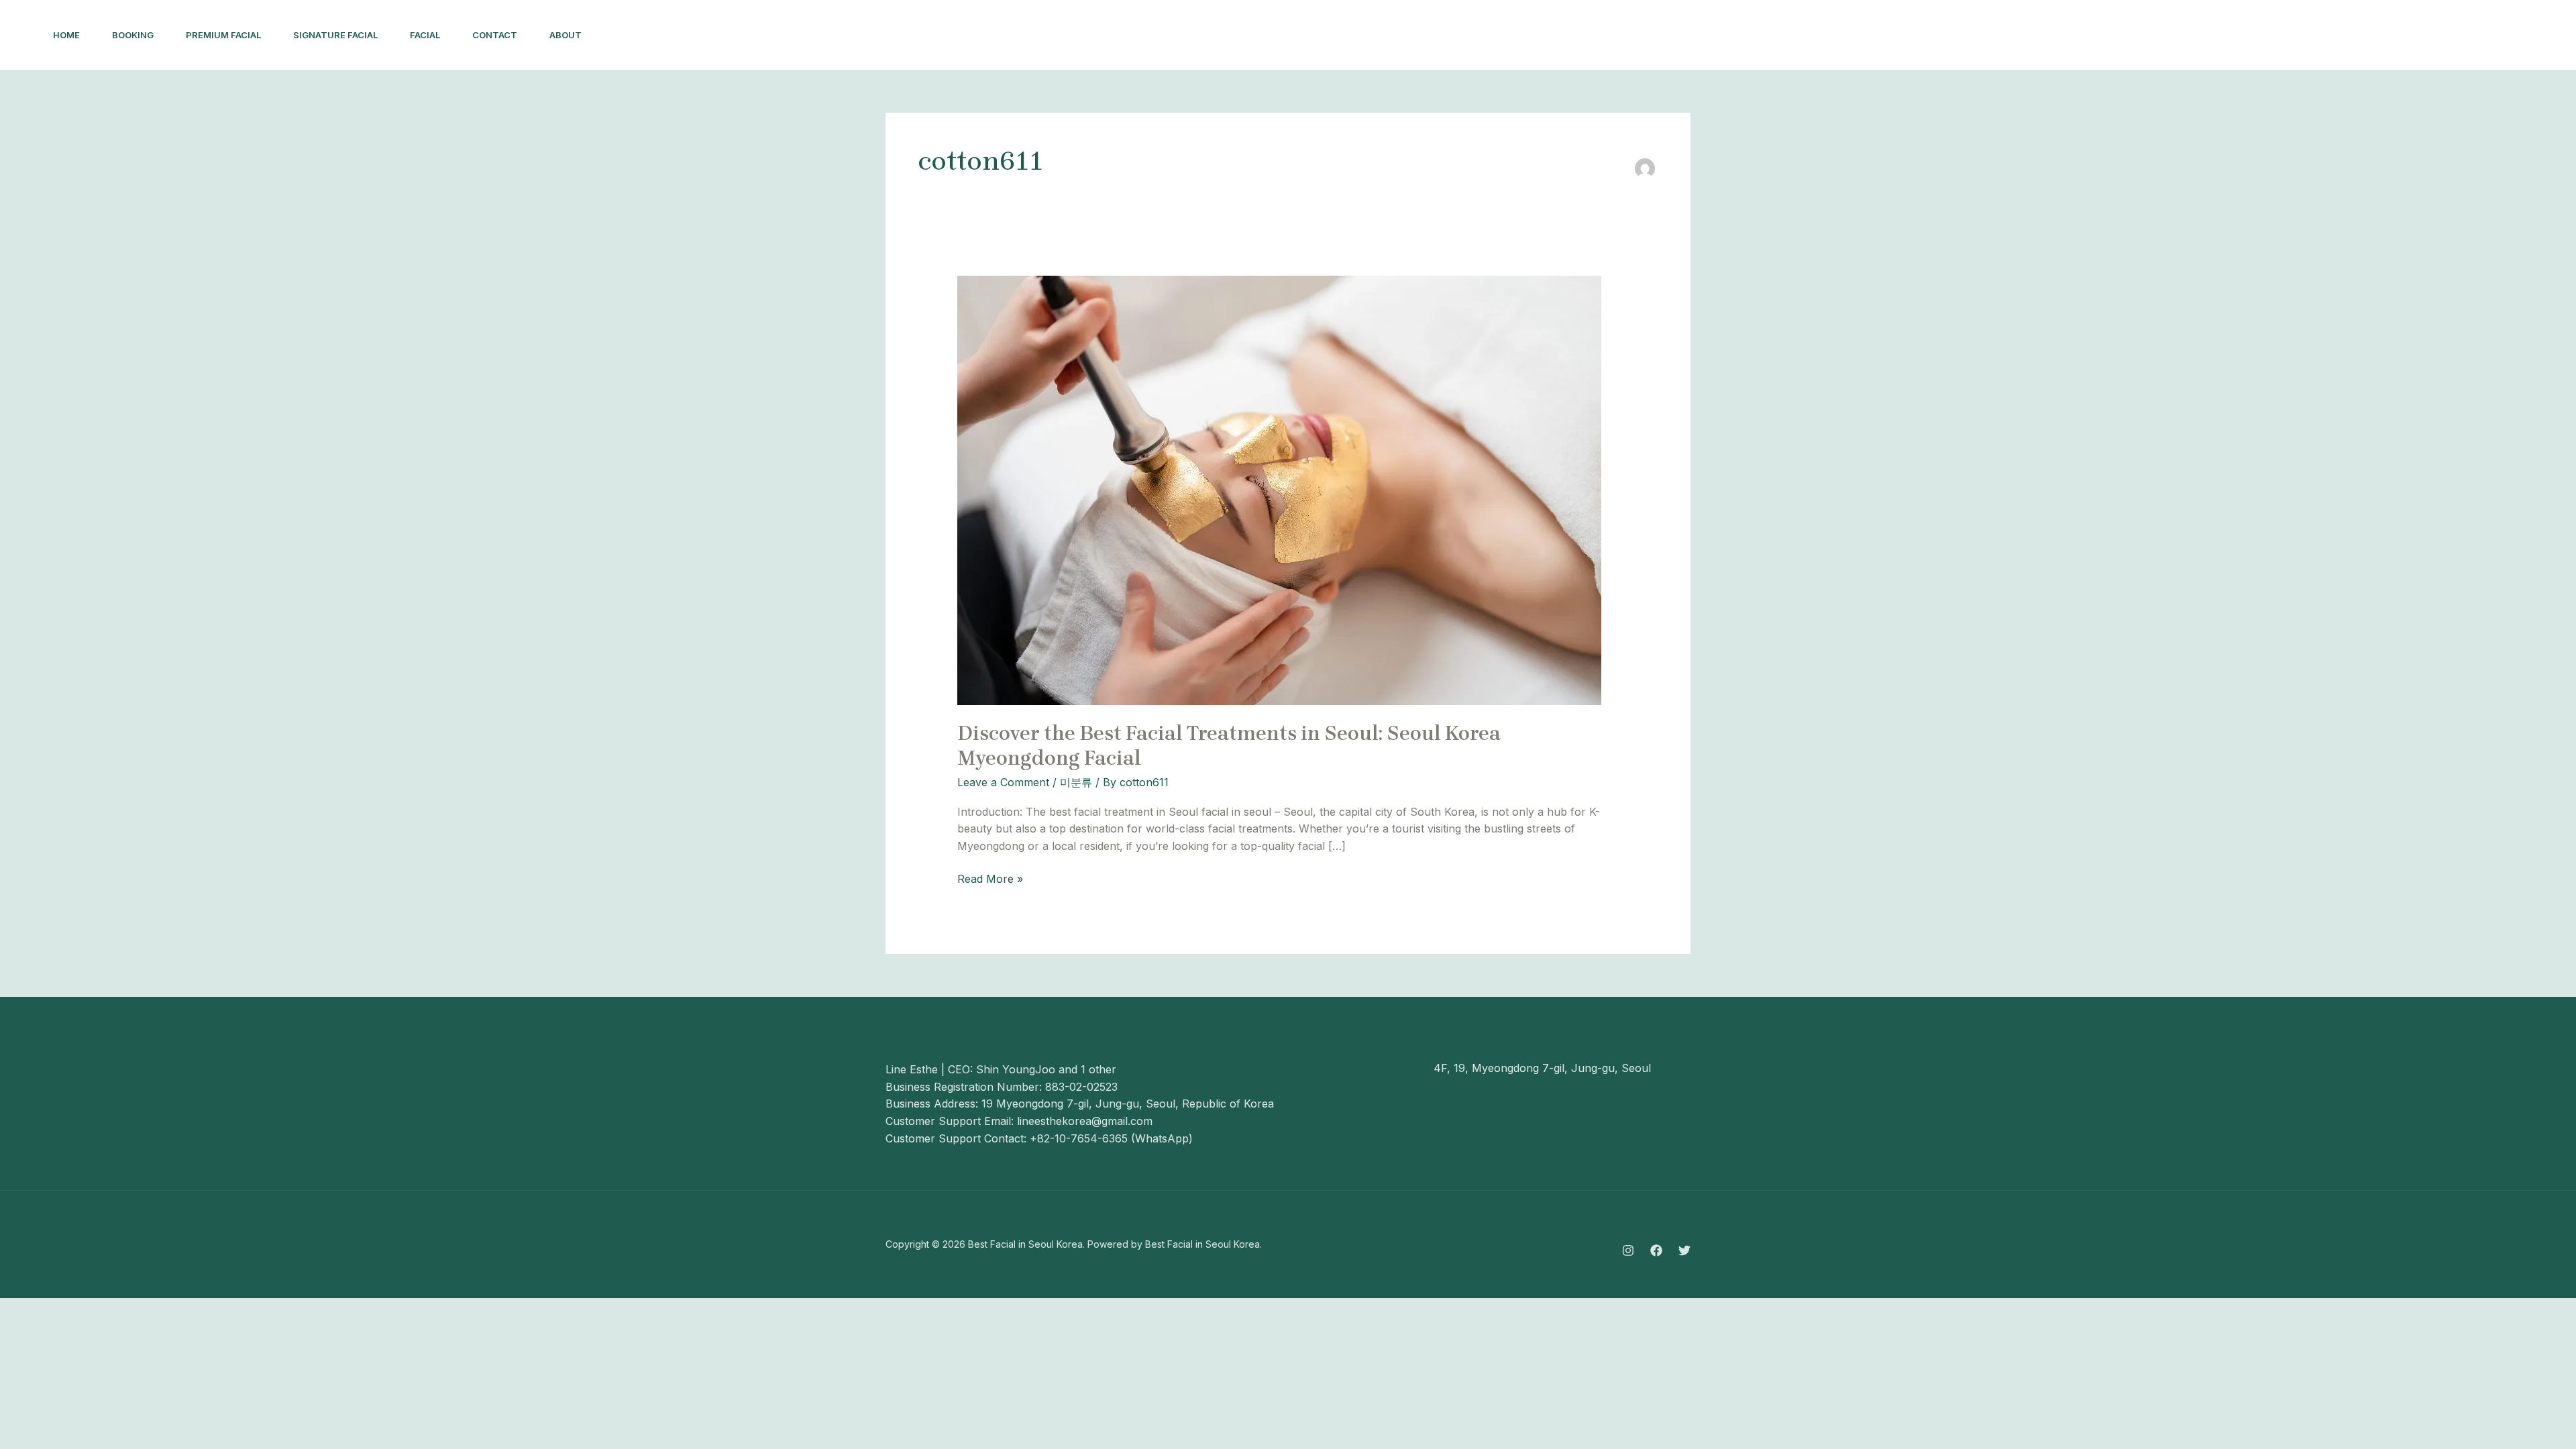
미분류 (1076, 782)
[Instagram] (1628, 1250)
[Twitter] (1684, 1250)
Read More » (990, 878)
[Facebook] (1656, 1250)
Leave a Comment (1003, 782)
